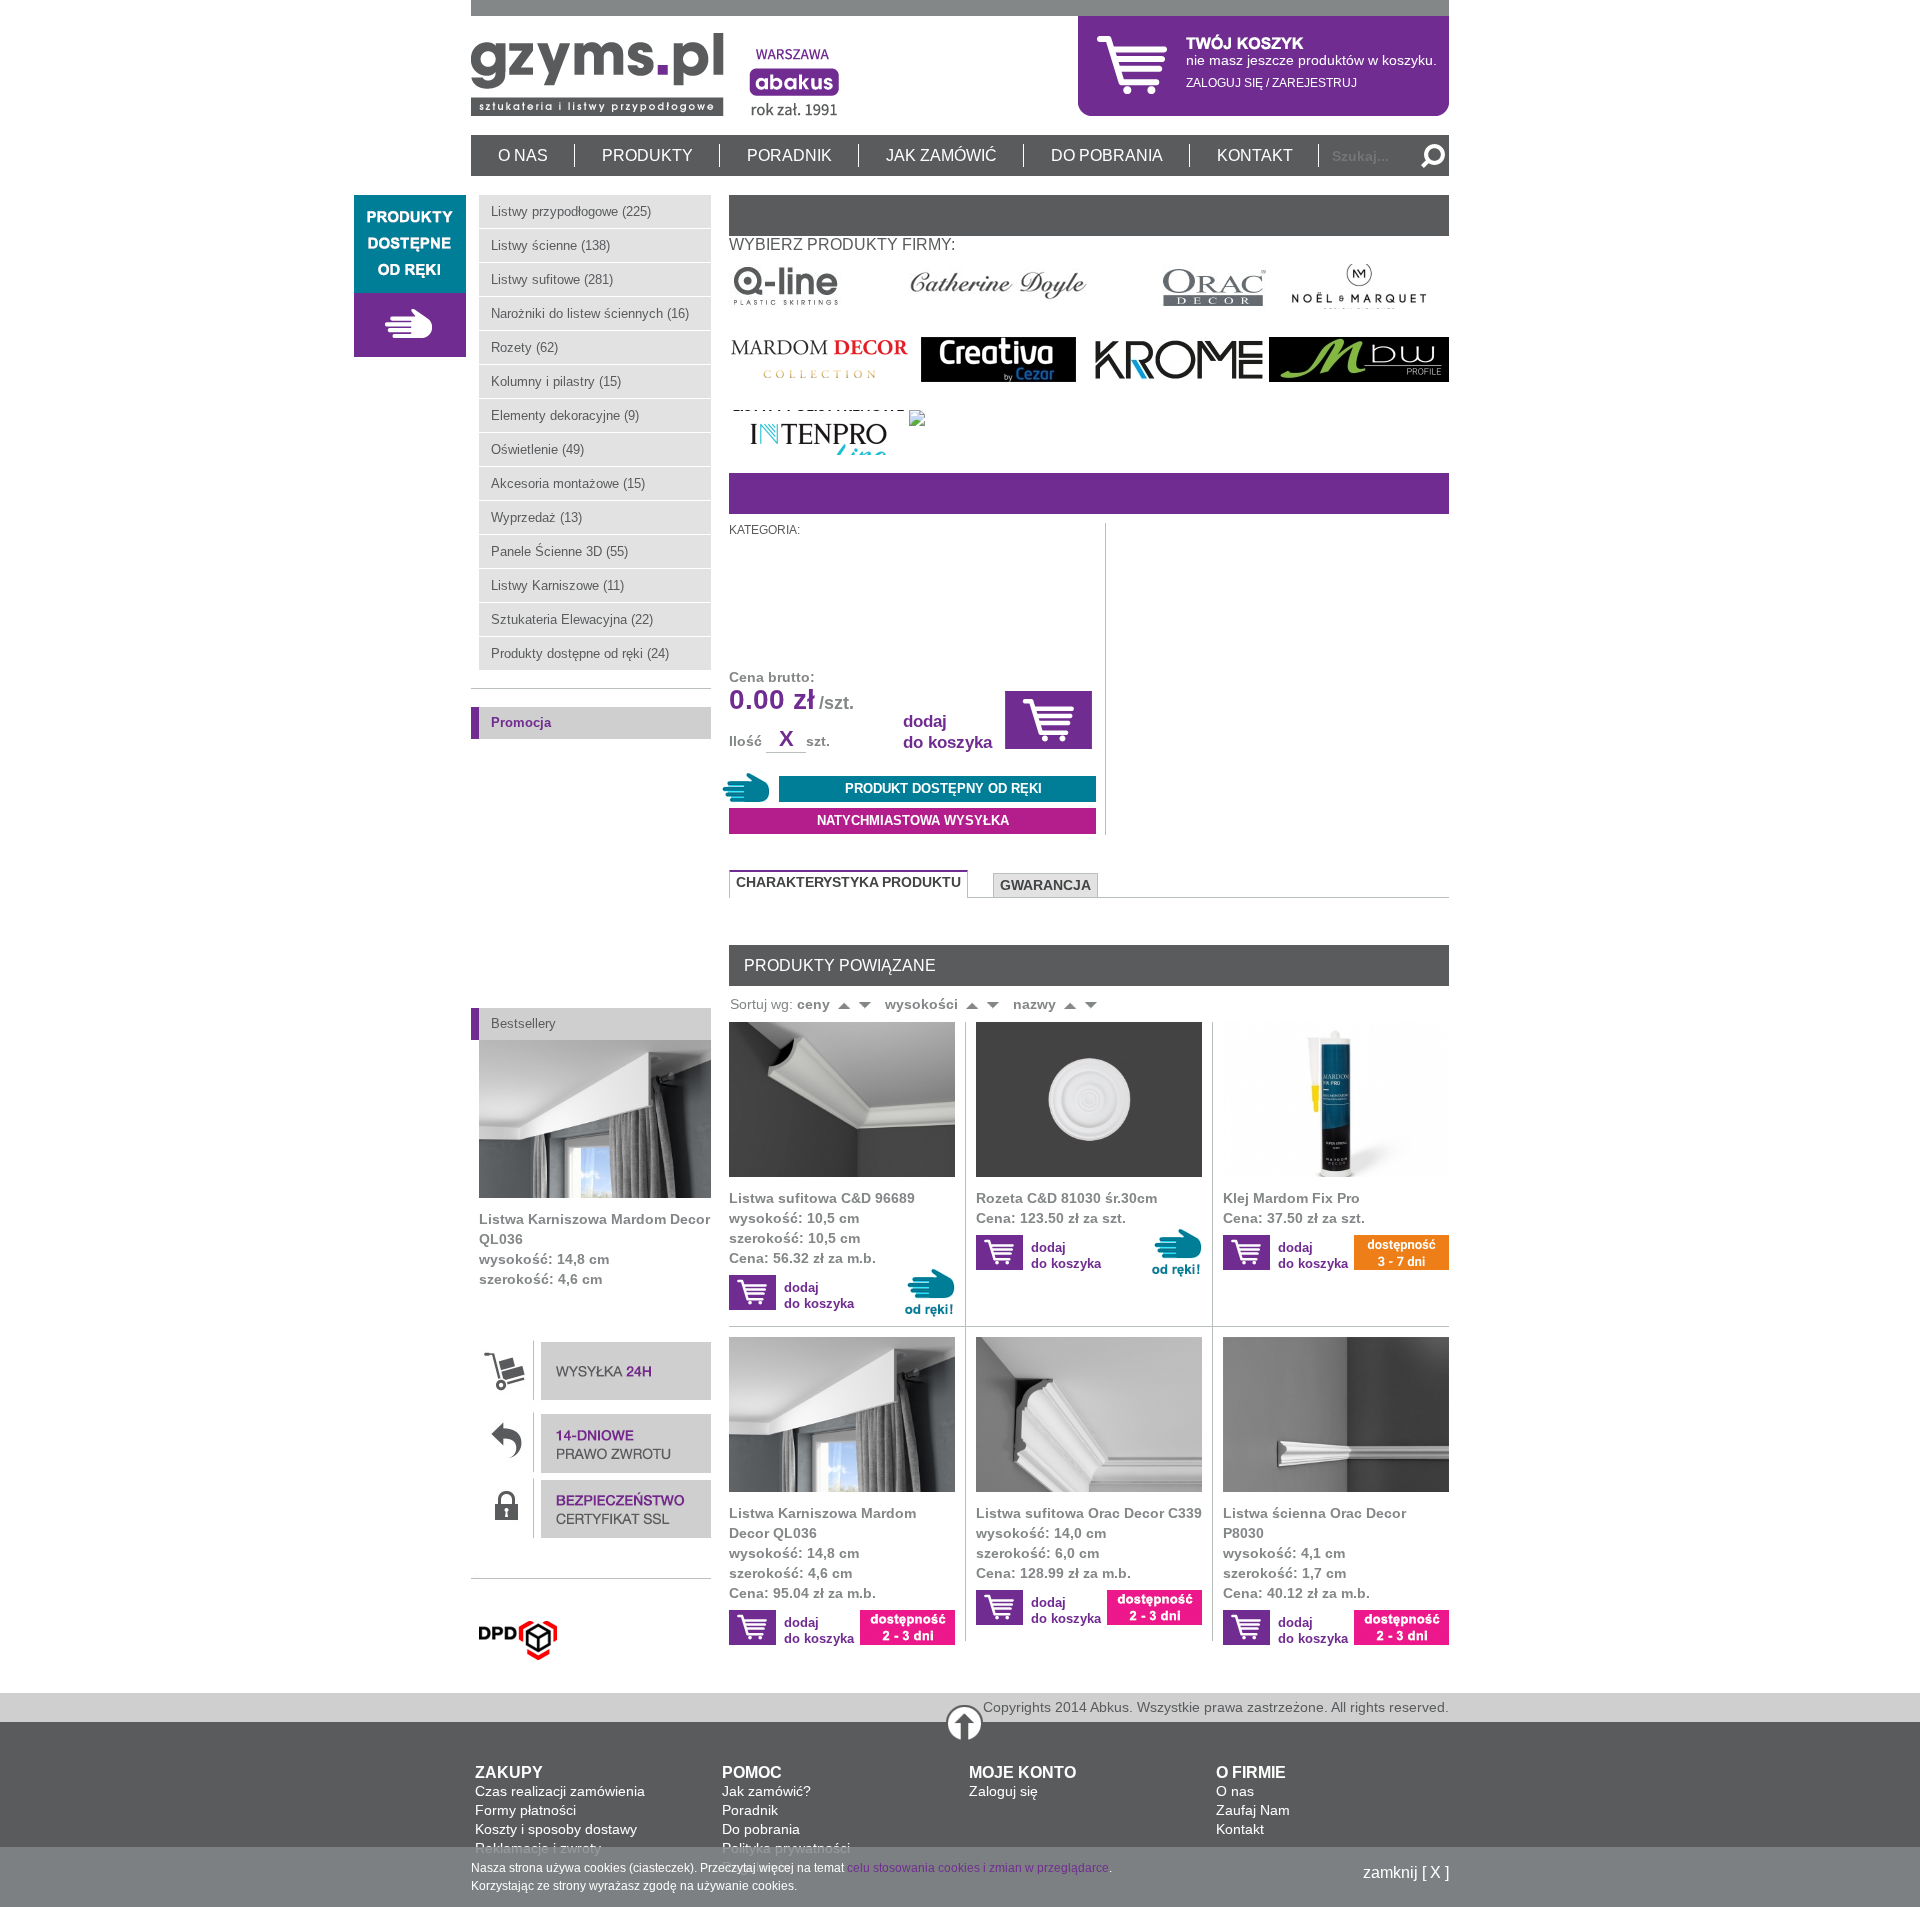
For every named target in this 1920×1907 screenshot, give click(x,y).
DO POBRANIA (1107, 155)
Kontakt (1240, 1829)
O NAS (523, 155)
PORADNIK (789, 155)
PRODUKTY (647, 155)
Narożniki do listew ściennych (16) (590, 313)
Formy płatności (525, 1810)
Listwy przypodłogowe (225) (571, 211)
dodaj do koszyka (947, 732)
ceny (813, 1004)
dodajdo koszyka (819, 1295)
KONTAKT (1255, 155)
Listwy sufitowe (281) (552, 279)
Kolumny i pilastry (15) (556, 381)
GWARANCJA (1045, 885)
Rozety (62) (524, 347)
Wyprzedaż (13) (536, 517)
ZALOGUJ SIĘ (1224, 83)
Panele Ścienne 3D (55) (559, 551)
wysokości (921, 1004)
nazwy (1034, 1004)
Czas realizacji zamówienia (560, 1791)
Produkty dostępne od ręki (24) (580, 653)
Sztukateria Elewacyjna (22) (572, 619)
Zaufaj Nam (1253, 1810)
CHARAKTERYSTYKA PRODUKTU (848, 882)
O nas (1235, 1791)
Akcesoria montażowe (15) (568, 483)
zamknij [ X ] (1406, 1873)
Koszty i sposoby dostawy (556, 1829)
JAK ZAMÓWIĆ (941, 155)
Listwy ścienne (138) (550, 245)
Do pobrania (761, 1829)
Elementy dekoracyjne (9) (565, 415)
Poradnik (750, 1810)
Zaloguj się (1003, 1791)
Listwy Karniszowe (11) (557, 585)
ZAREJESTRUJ (1314, 83)
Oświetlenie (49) (537, 449)
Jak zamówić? (766, 1791)
